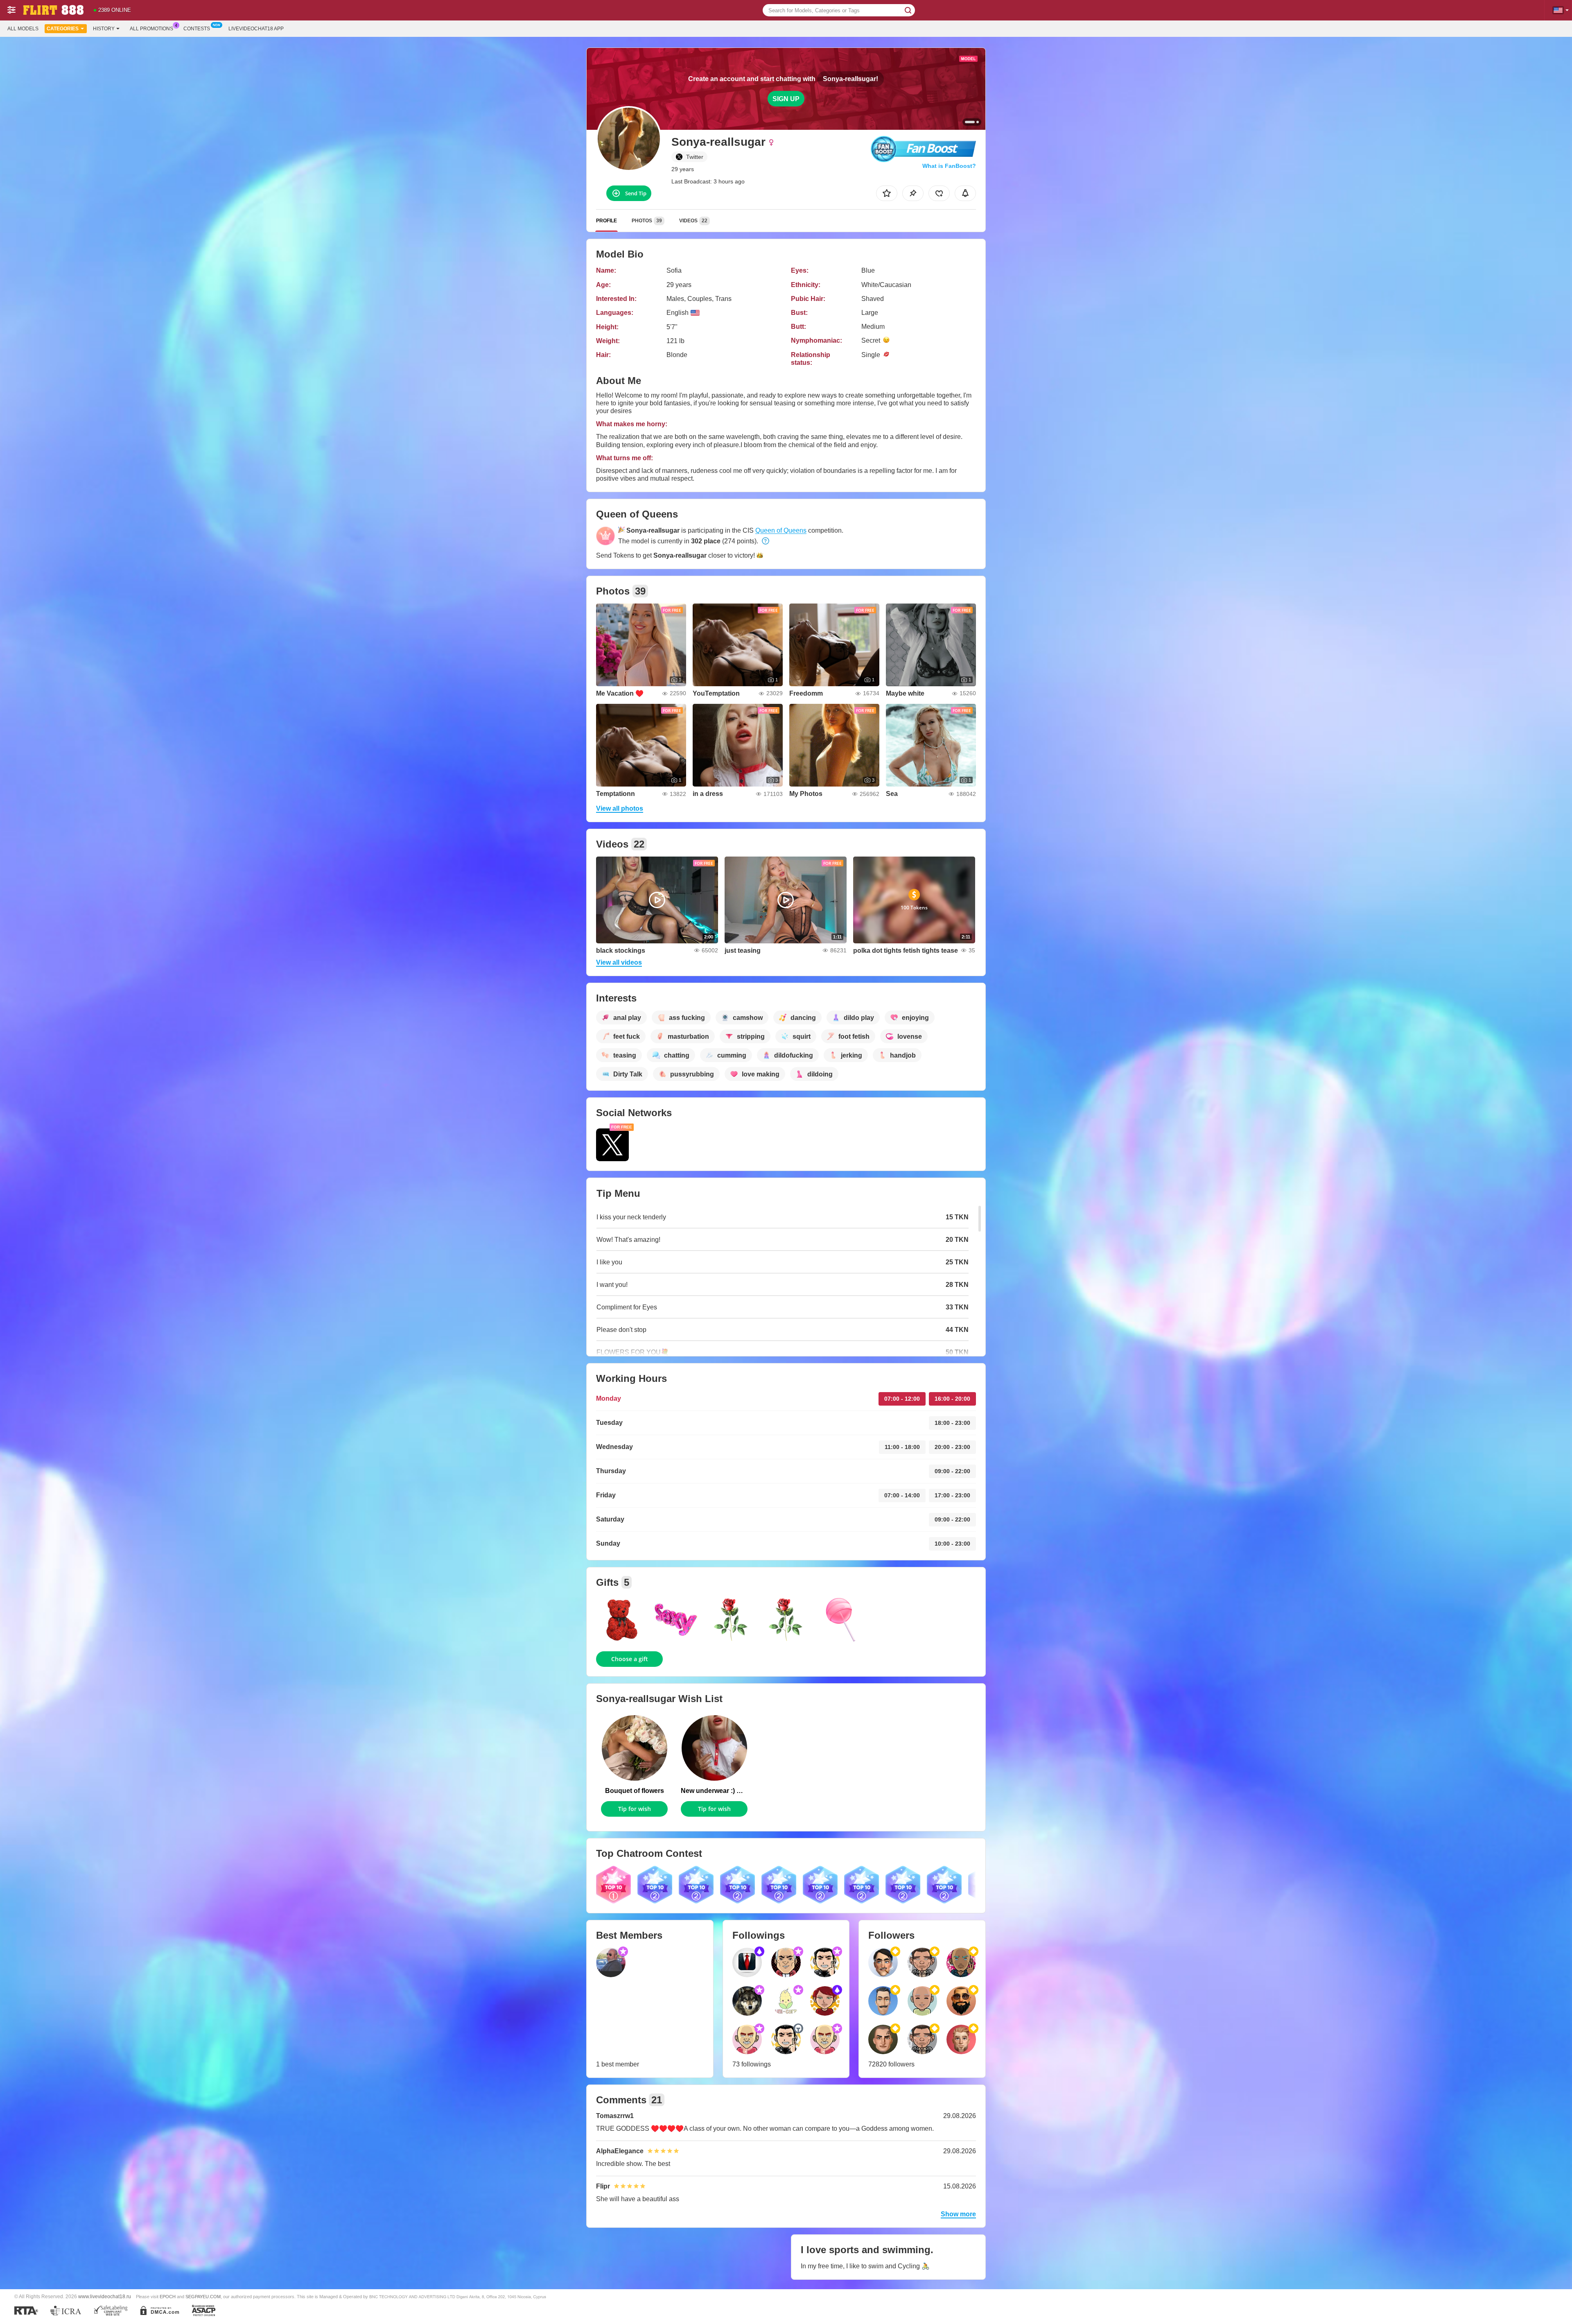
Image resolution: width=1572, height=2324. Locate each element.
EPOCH (168, 2297)
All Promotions (151, 29)
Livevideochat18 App (256, 29)
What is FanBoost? (949, 166)
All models (23, 29)
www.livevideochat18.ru (105, 2296)
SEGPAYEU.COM (203, 2297)
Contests (197, 29)
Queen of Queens (781, 530)
